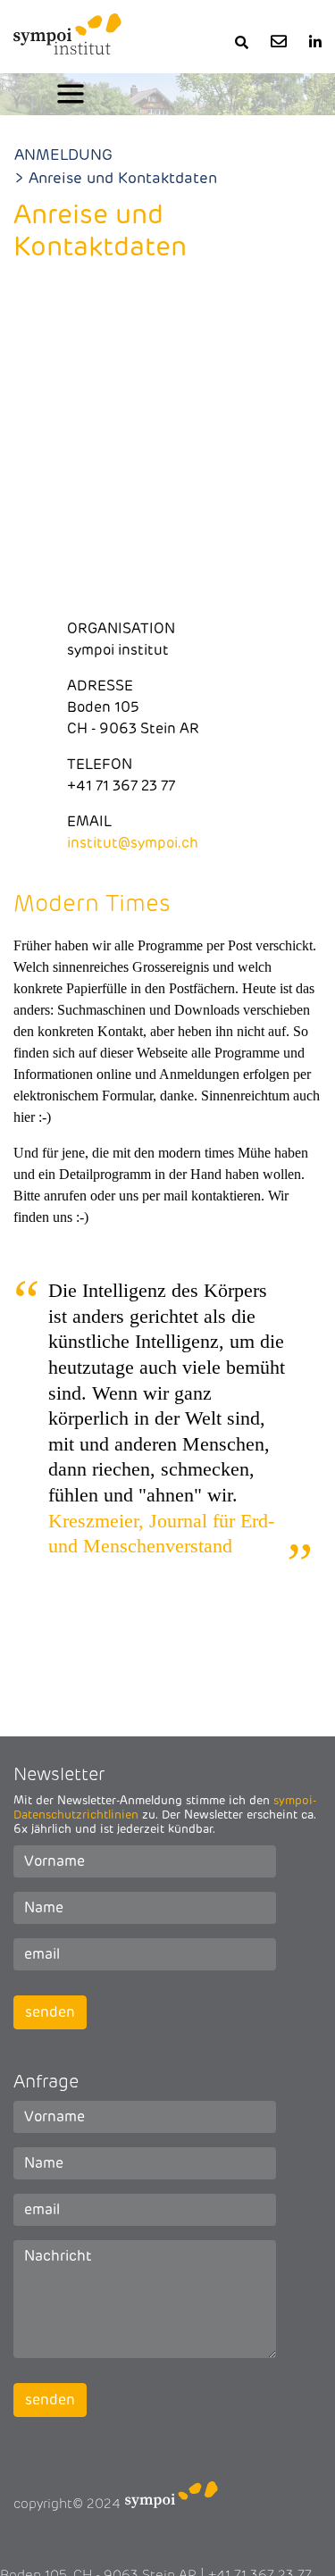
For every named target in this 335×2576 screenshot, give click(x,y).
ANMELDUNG (63, 155)
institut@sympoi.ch (133, 843)
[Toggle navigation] (71, 94)
